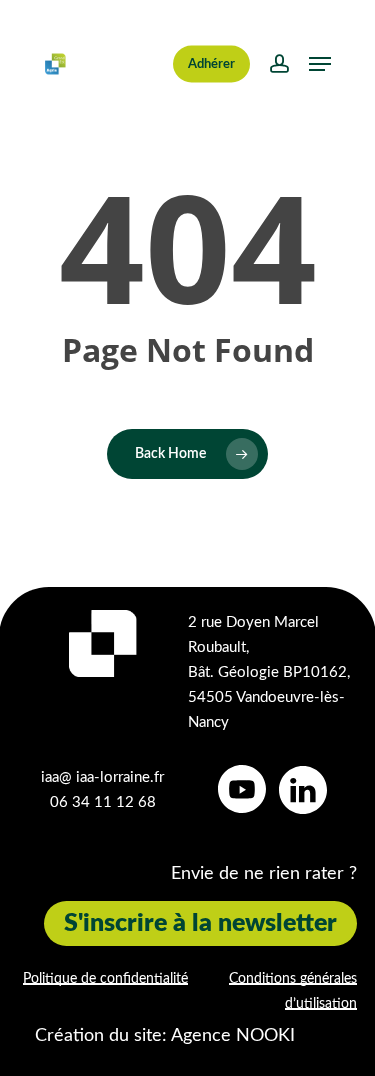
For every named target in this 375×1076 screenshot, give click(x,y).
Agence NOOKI (233, 1036)
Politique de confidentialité (105, 979)
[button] (320, 64)
